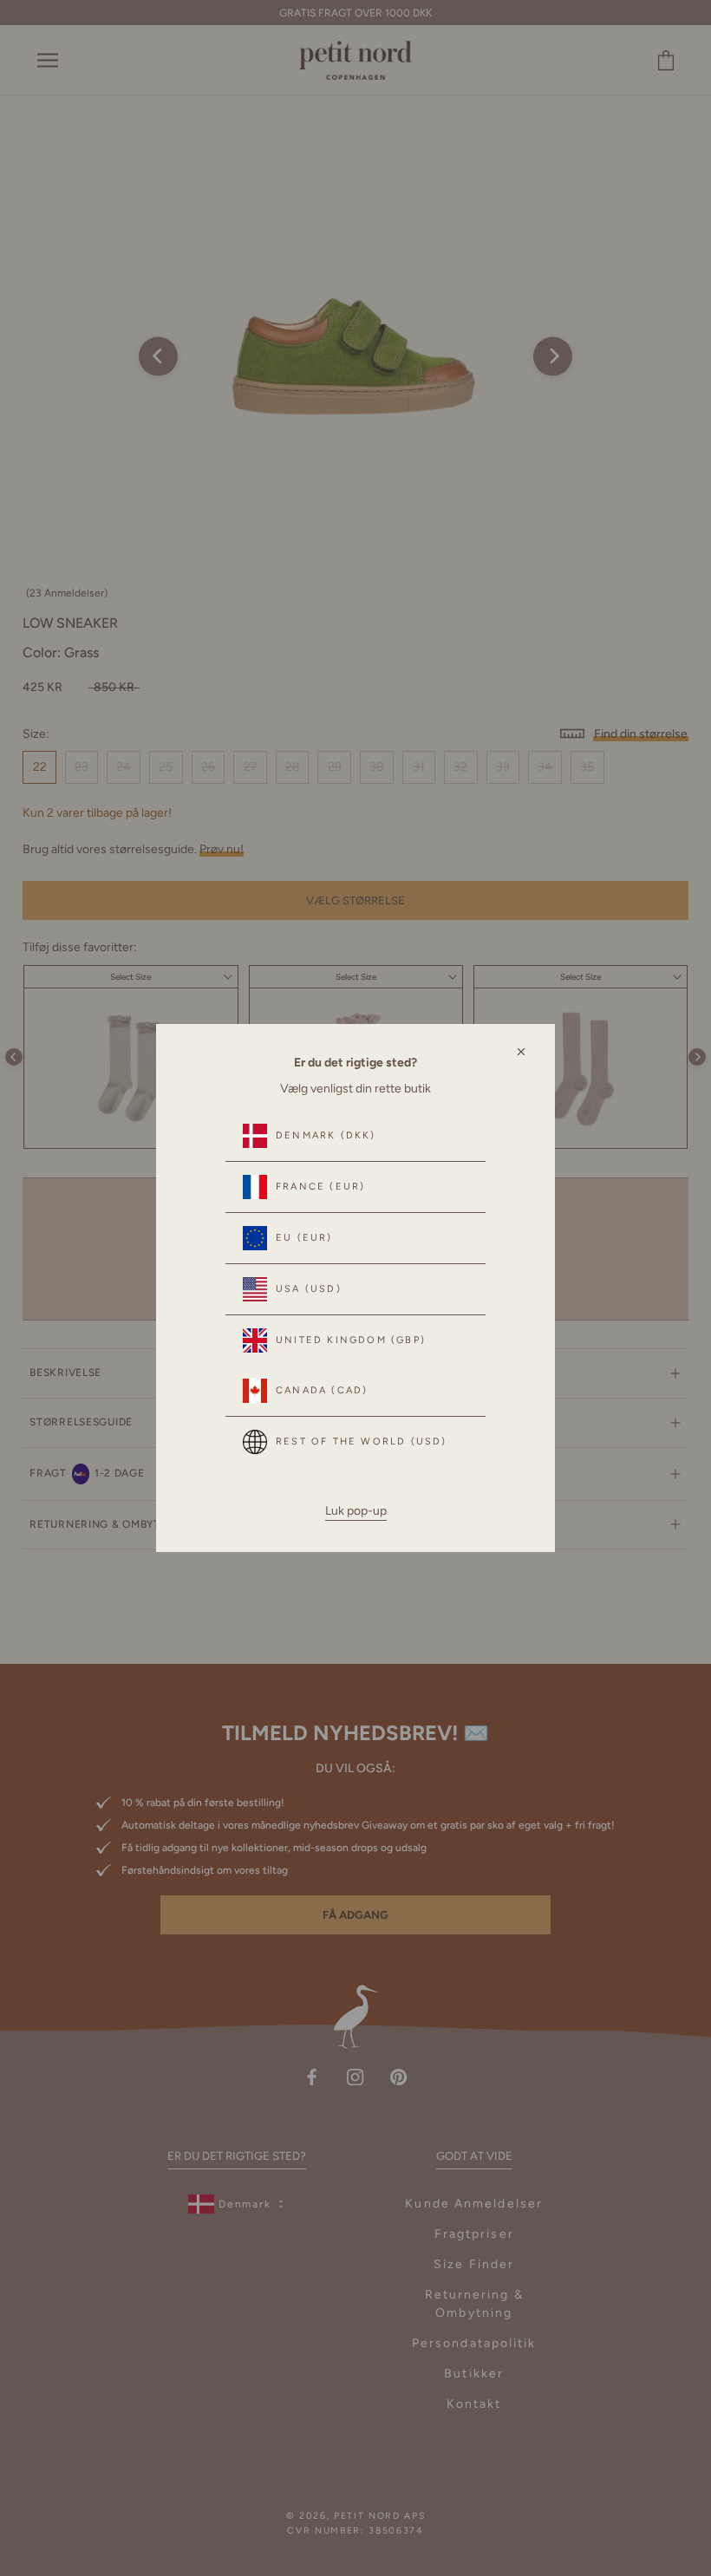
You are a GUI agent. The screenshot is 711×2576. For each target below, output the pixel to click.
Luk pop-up (356, 1511)
